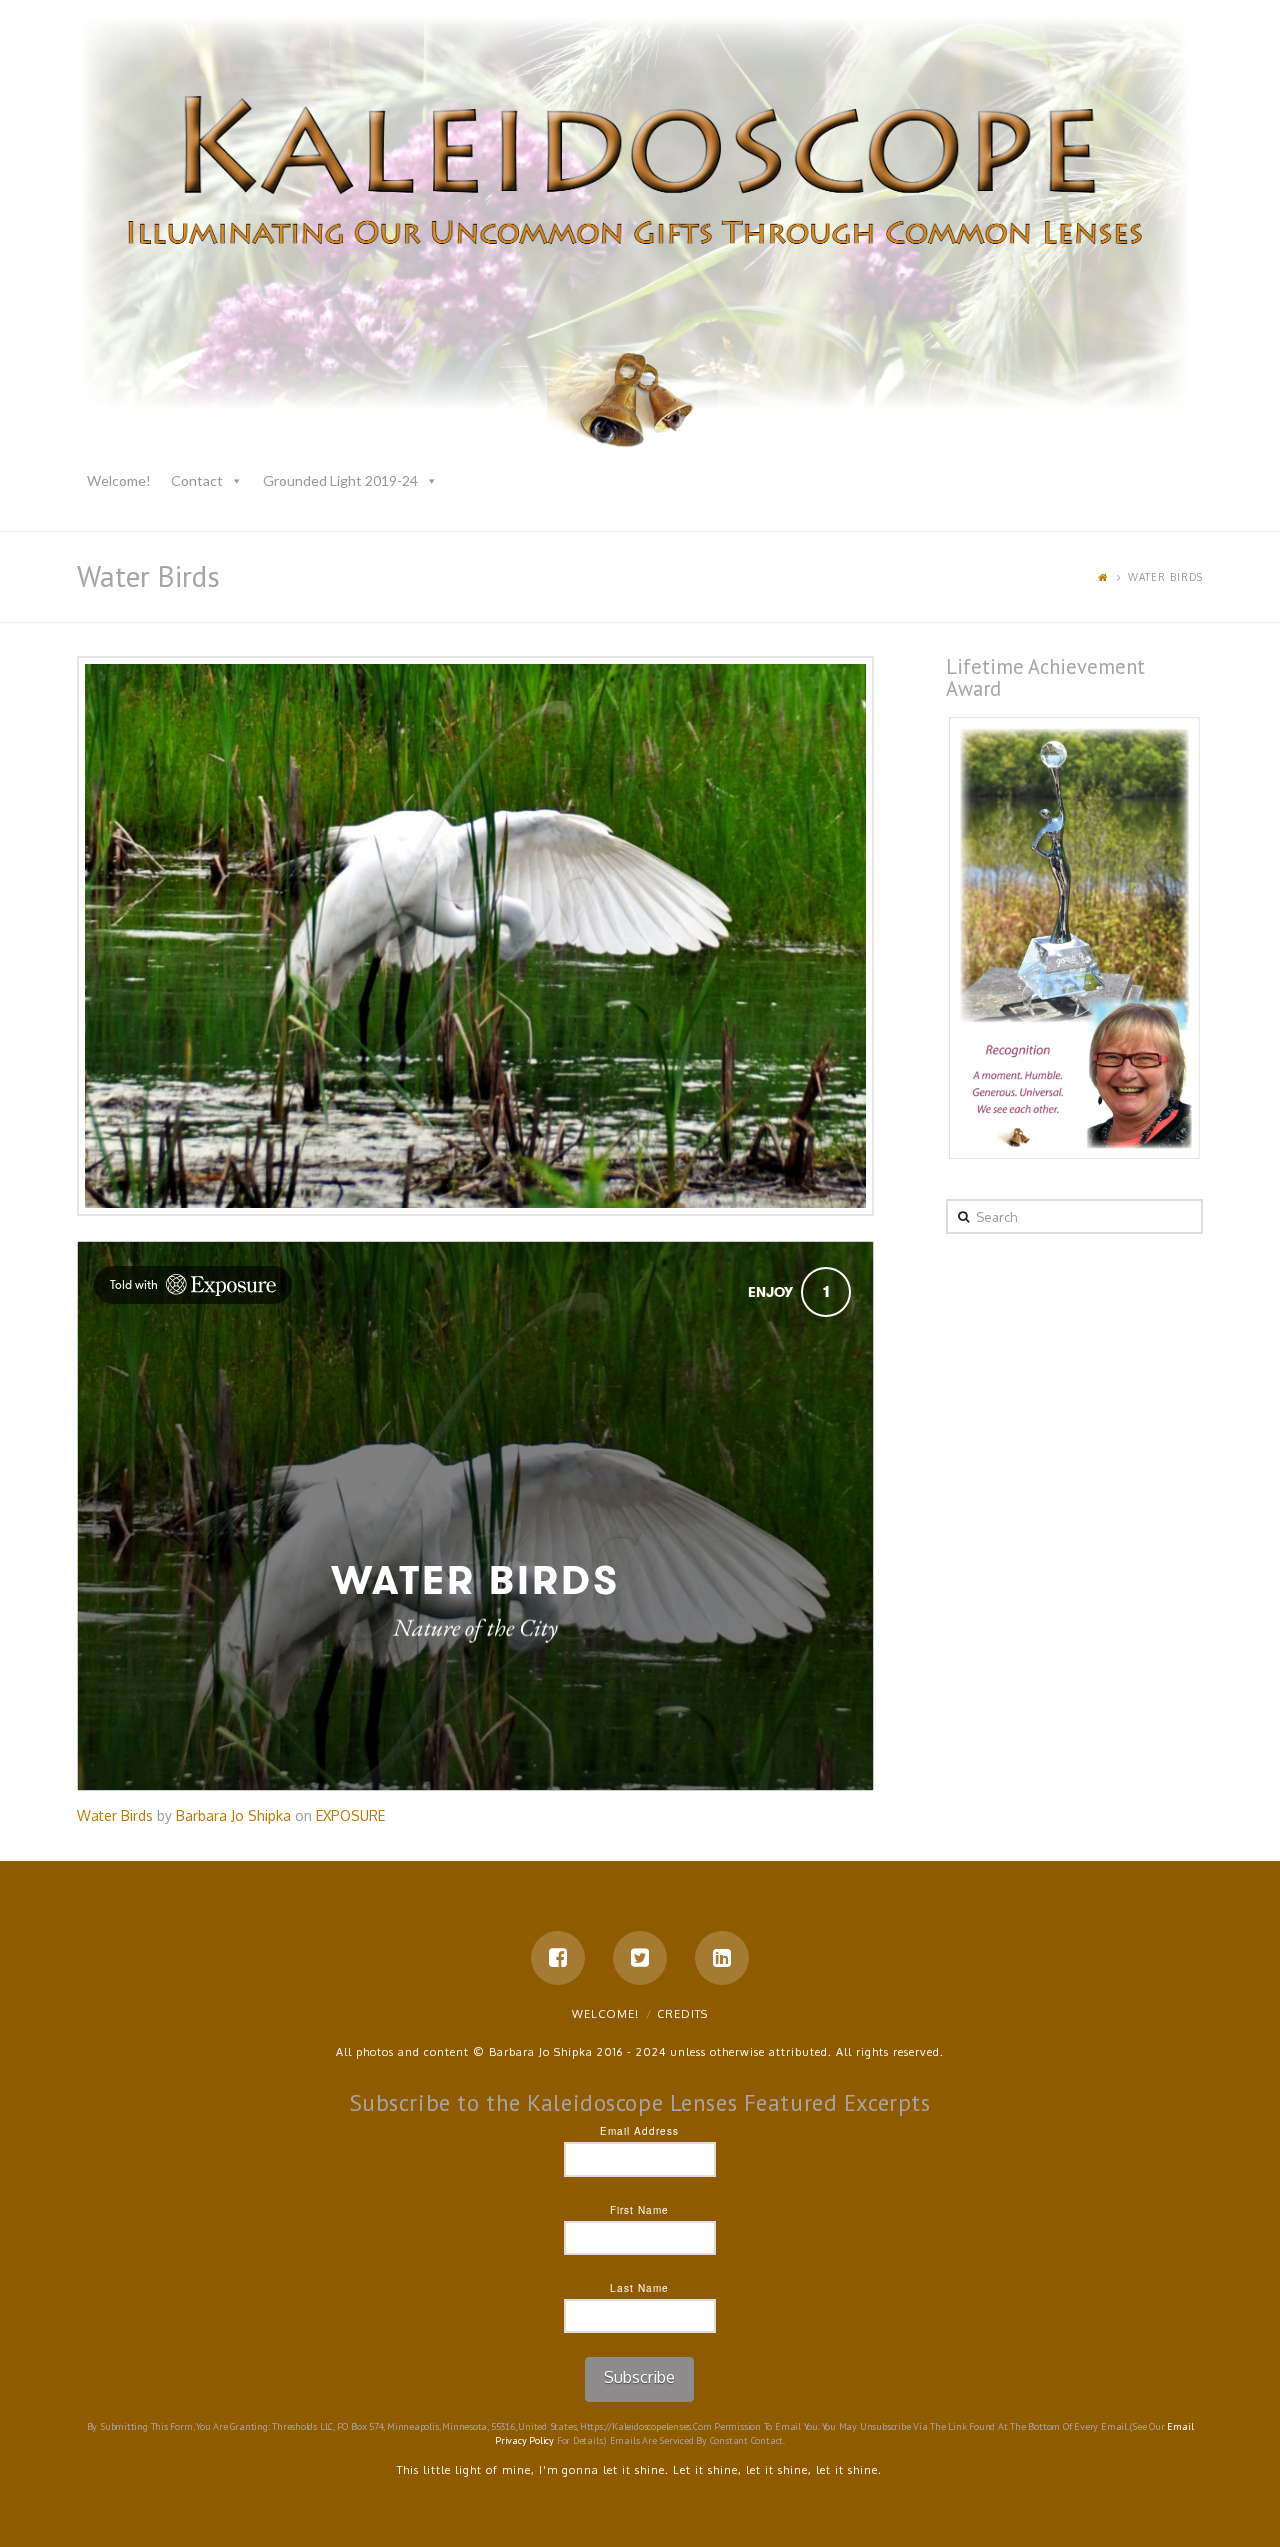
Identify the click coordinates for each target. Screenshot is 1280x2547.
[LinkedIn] (722, 1958)
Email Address (639, 2131)
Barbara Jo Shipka (233, 1815)
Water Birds (115, 1815)
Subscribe (639, 2377)
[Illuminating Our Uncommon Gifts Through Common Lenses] (640, 237)
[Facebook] (558, 1958)
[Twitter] (640, 1958)
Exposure (350, 1815)
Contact (197, 480)
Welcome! (119, 480)
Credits (682, 2014)
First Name (639, 2210)
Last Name (639, 2288)
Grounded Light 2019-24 (340, 480)
